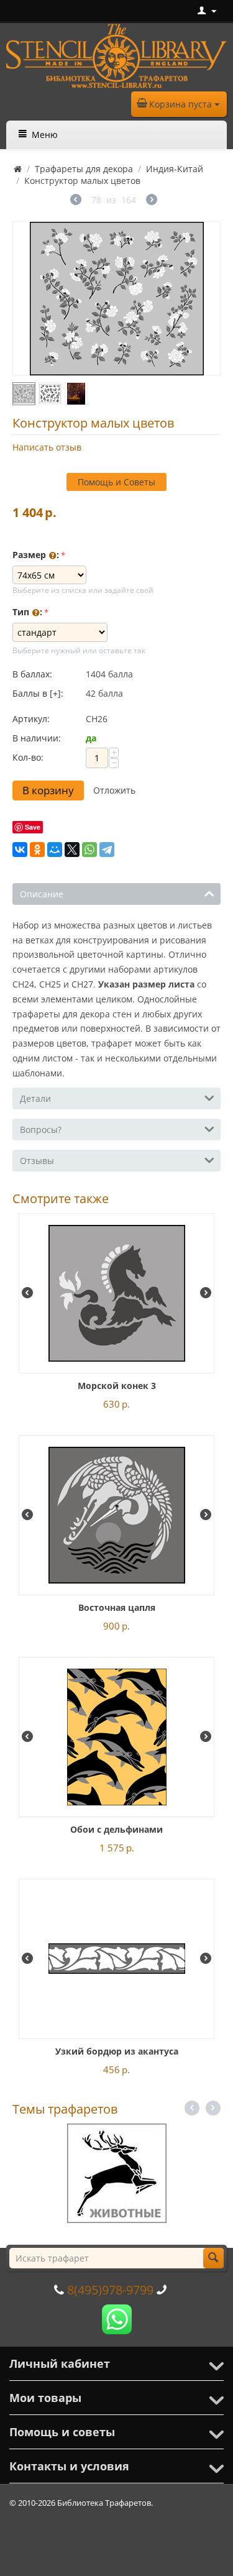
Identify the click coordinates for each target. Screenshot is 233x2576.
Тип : (27, 612)
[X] (72, 850)
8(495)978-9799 (110, 2290)
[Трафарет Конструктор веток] (116, 299)
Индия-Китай (175, 169)
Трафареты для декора (84, 169)
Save (33, 827)
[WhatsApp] (89, 850)
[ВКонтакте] (20, 850)
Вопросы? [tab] (41, 1130)
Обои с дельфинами (116, 1829)
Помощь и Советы (116, 482)
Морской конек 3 (117, 1386)
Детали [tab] (35, 1098)
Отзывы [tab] (37, 1161)
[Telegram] (107, 850)
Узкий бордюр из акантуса (117, 2051)
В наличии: (37, 738)
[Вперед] (152, 201)
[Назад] (76, 201)
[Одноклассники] (37, 850)
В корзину (48, 790)
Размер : (36, 555)
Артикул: (31, 719)
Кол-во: (28, 757)
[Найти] (213, 2258)
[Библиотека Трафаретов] (116, 55)
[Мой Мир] (55, 850)
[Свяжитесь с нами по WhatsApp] (117, 2318)
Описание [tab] (42, 894)
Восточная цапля (117, 1607)
